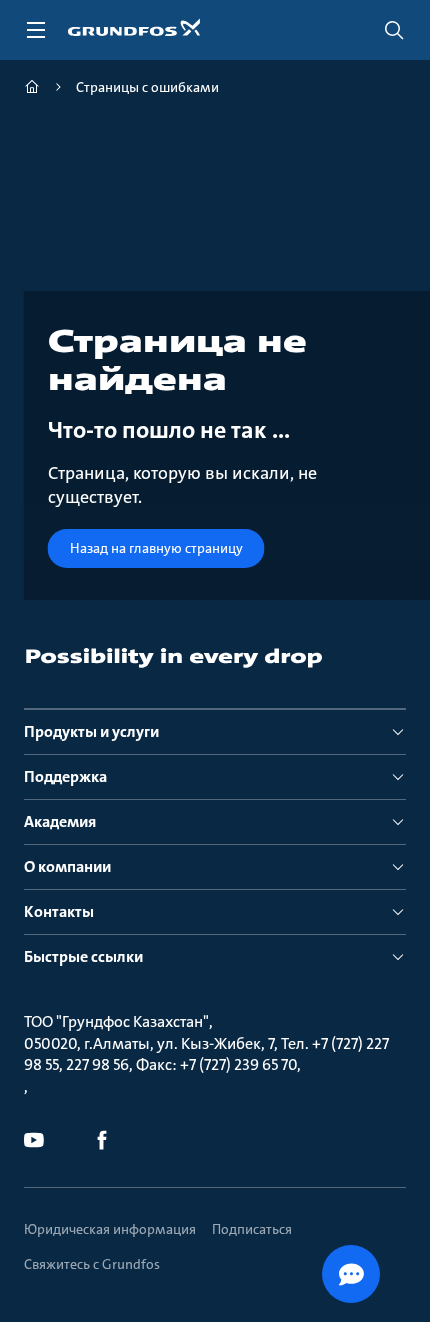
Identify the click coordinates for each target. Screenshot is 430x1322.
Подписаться (252, 1229)
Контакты (59, 911)
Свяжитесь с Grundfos (92, 1264)
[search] (394, 30)
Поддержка (65, 776)
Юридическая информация (110, 1229)
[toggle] (36, 30)
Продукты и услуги (91, 731)
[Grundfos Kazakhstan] (32, 89)
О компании (67, 866)
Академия (60, 821)
